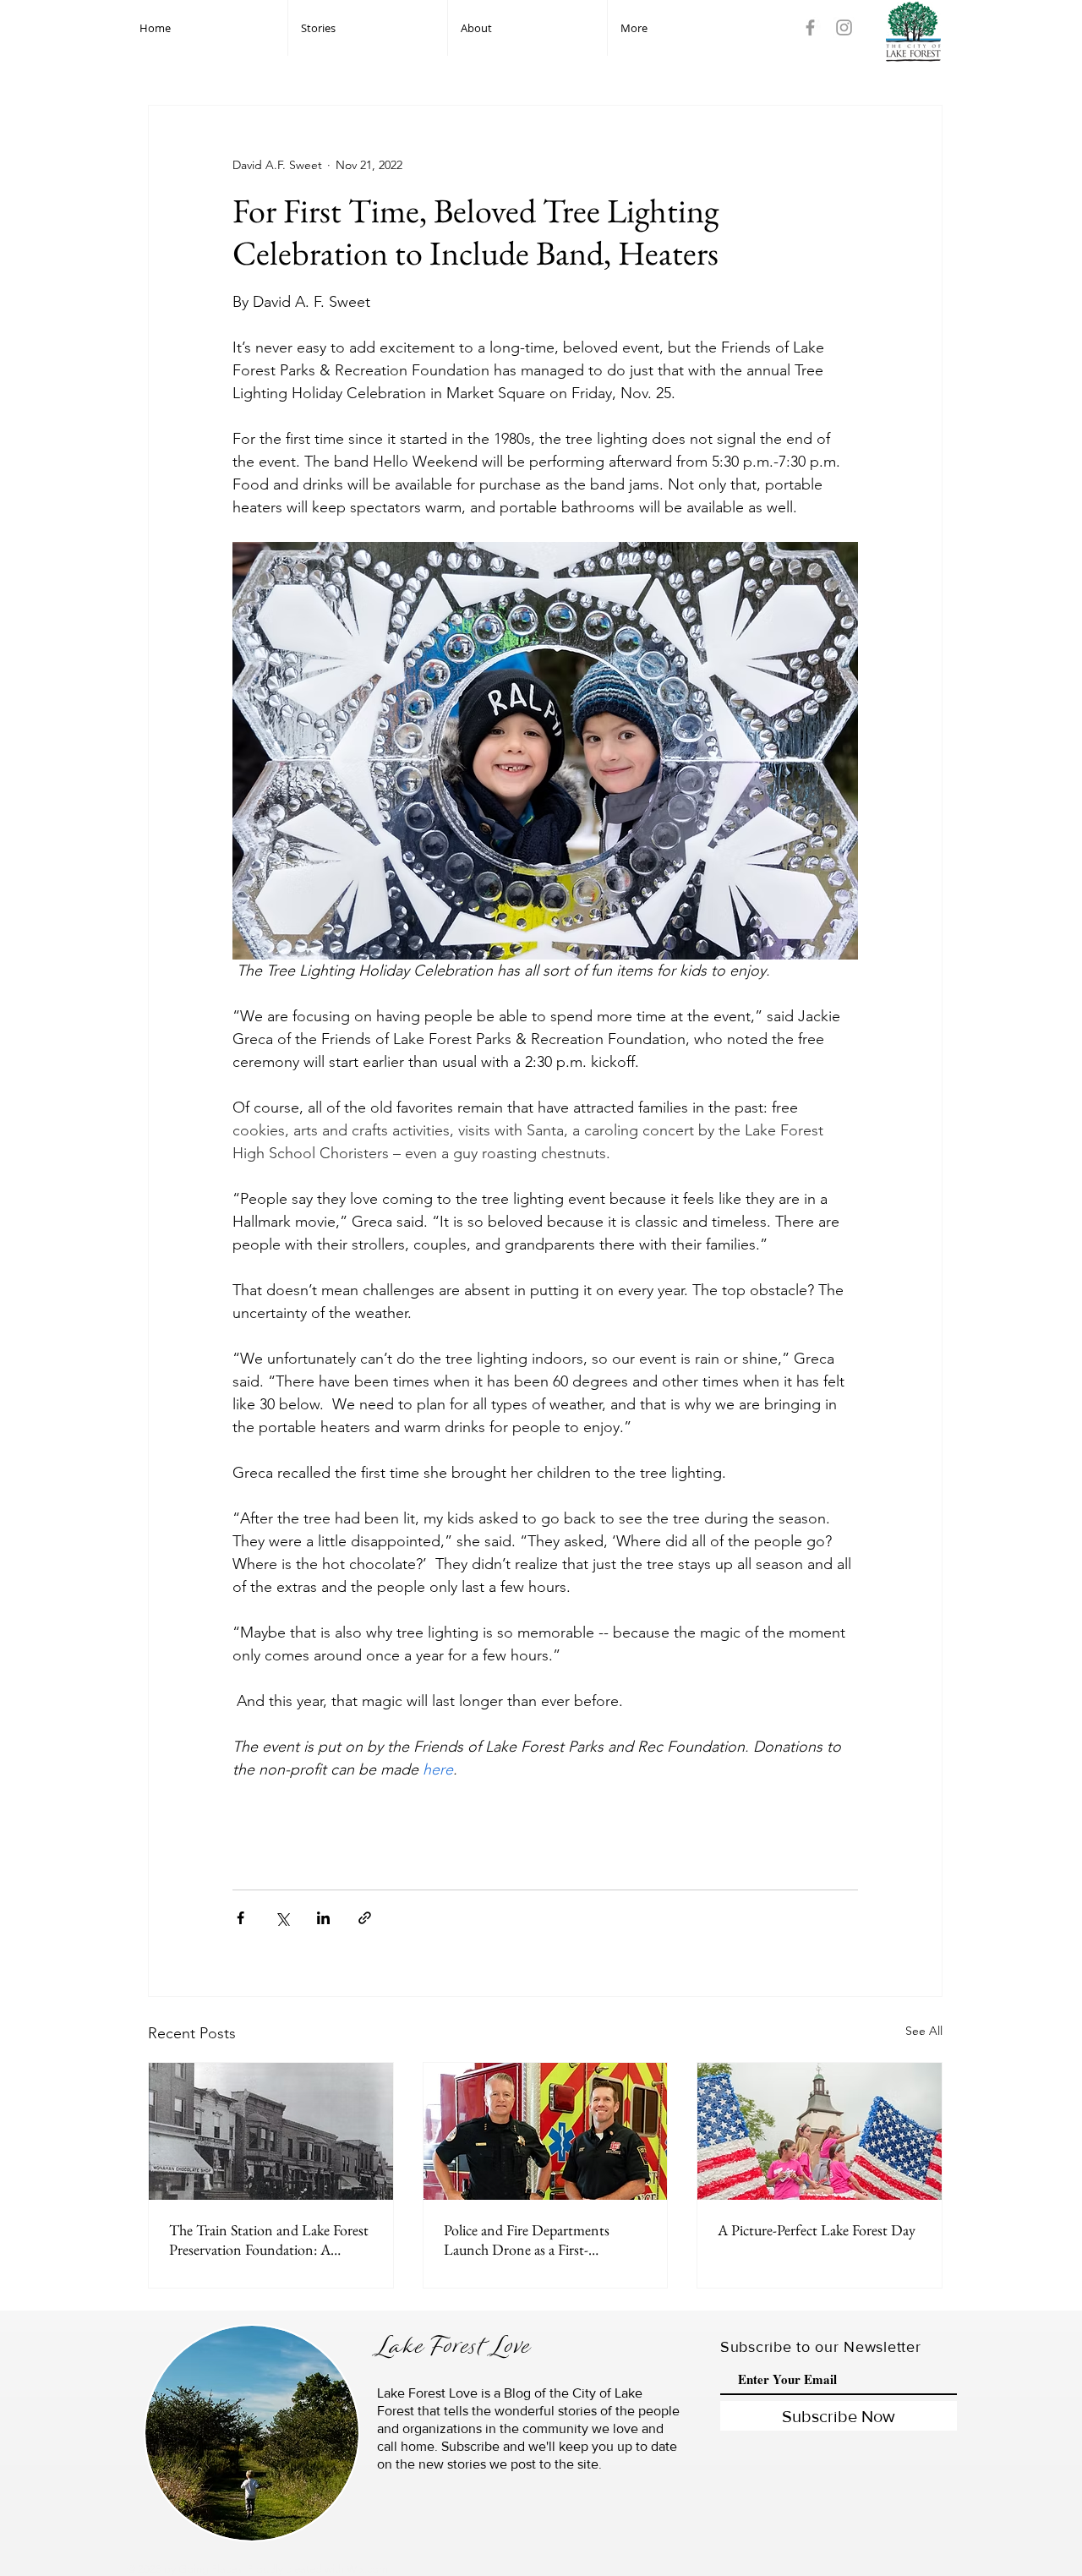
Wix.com (367, 2569)
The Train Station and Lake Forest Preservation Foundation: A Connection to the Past (269, 2240)
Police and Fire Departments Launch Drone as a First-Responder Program (527, 2240)
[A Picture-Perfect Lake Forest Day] (820, 2131)
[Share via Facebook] (240, 1918)
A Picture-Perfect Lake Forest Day (817, 2230)
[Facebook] (810, 27)
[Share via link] (365, 1918)
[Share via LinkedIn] (323, 1918)
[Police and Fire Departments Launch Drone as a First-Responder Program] (546, 2131)
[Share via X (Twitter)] (282, 1918)
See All (924, 2031)
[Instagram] (844, 27)
